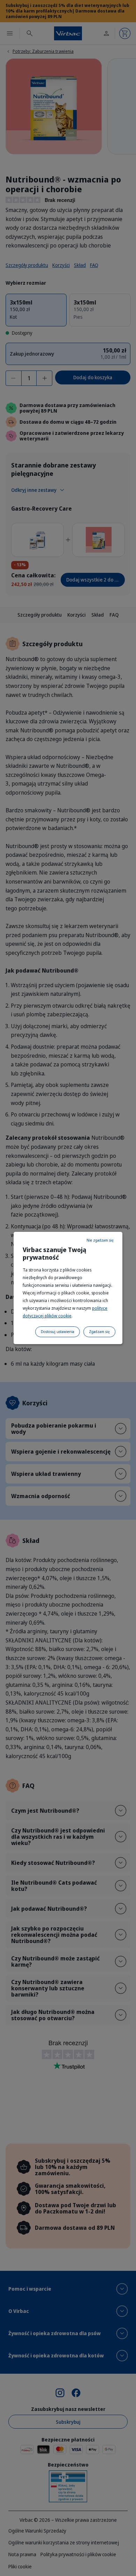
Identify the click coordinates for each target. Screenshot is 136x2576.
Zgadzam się (99, 1332)
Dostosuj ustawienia (58, 1332)
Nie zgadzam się (100, 1240)
